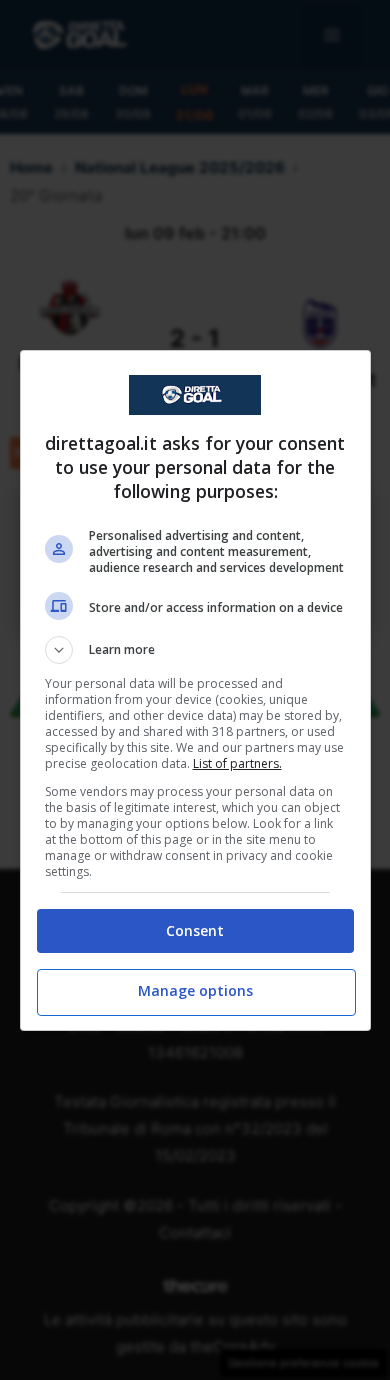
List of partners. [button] (237, 763)
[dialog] (195, 690)
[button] (195, 650)
